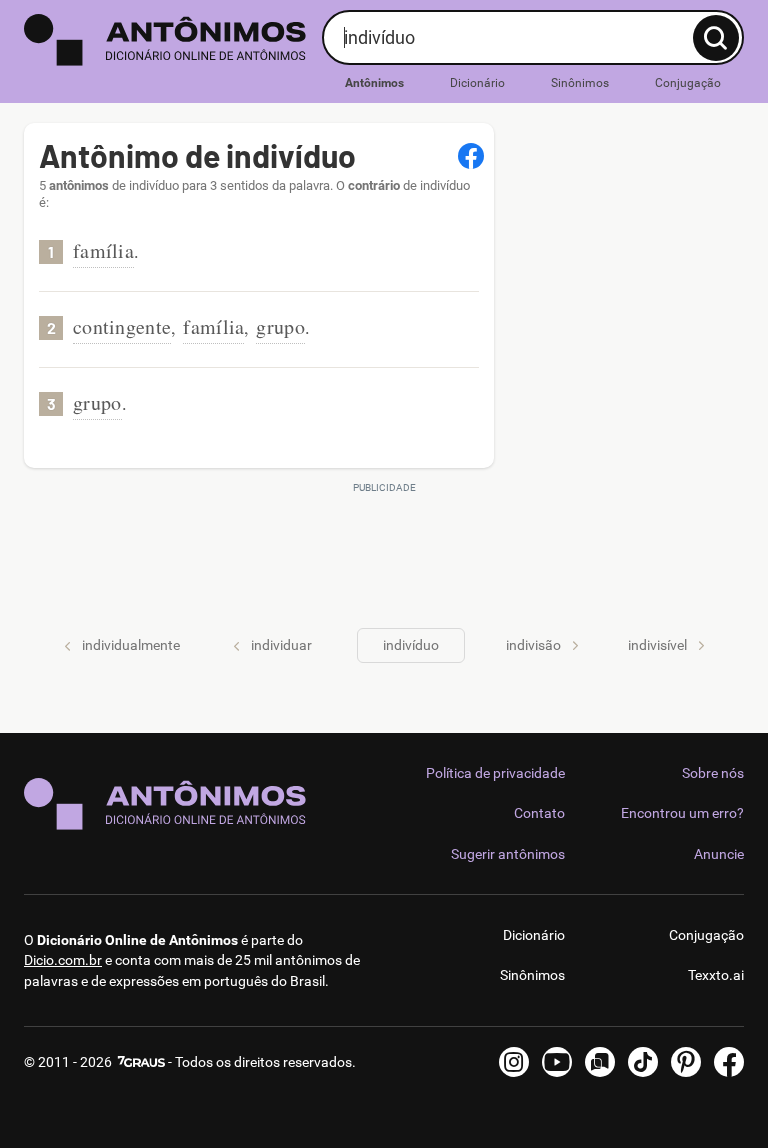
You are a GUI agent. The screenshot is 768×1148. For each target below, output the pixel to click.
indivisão (533, 645)
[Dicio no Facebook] (729, 1062)
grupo (280, 326)
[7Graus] (140, 1062)
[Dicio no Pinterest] (686, 1062)
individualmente (131, 645)
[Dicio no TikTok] (643, 1062)
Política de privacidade (495, 773)
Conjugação (688, 83)
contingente (122, 326)
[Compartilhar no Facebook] (471, 156)
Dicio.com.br (63, 960)
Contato (539, 813)
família (103, 250)
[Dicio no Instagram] (514, 1062)
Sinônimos (580, 83)
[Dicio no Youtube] (557, 1062)
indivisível (657, 645)
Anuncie (719, 854)
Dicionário (477, 83)
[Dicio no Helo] (600, 1062)
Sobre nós (713, 773)
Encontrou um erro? (682, 813)
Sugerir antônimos (508, 854)
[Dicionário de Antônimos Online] (165, 40)
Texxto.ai (716, 975)
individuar (281, 645)
